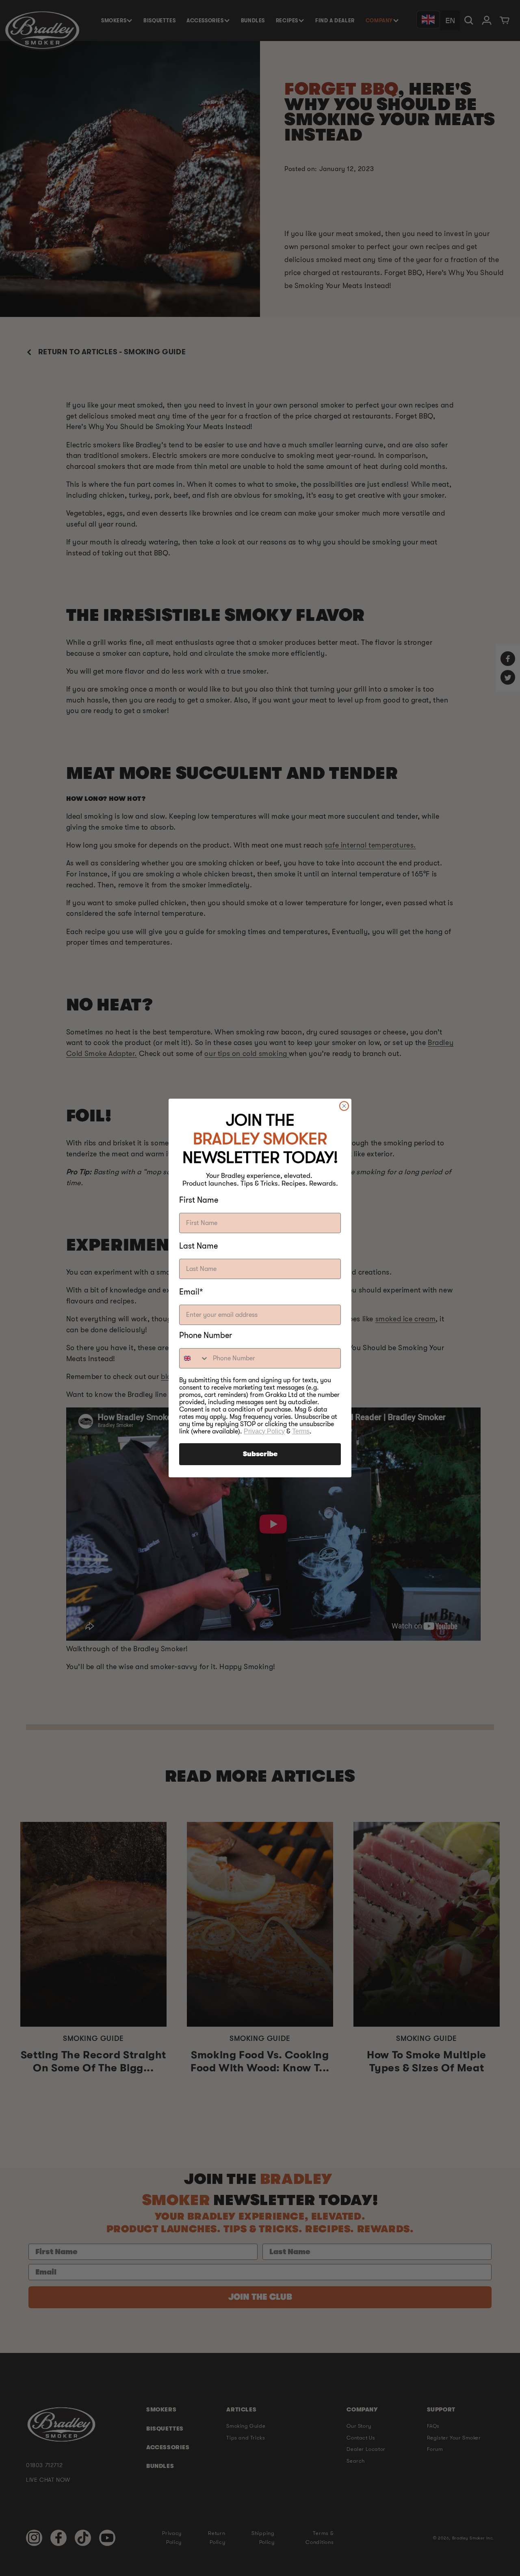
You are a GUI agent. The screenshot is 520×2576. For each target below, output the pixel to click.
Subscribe (260, 1454)
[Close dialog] (344, 1106)
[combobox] (194, 1358)
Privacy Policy (264, 1431)
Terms (301, 1431)
